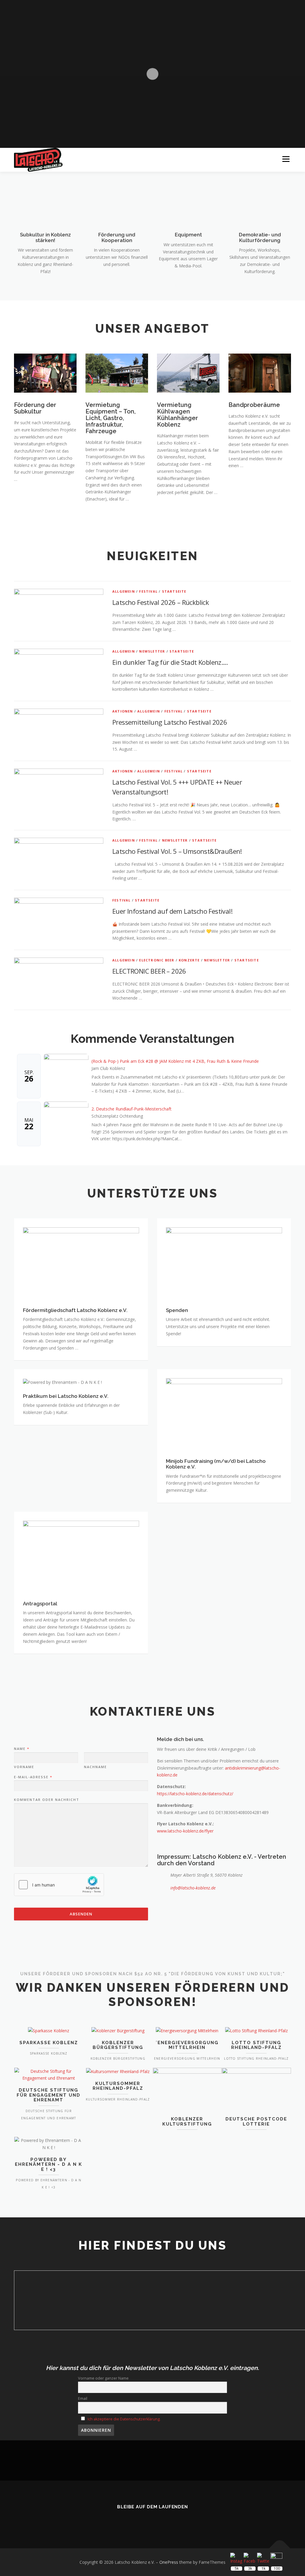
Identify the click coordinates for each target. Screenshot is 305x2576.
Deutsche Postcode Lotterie (256, 2122)
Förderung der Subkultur (35, 408)
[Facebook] (144, 2520)
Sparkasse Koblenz (49, 2043)
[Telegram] (178, 2520)
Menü (286, 159)
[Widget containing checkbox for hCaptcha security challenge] (59, 1885)
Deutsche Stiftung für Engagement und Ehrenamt (49, 2095)
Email (83, 2398)
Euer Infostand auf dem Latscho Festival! (172, 911)
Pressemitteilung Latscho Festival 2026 (170, 722)
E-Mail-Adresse (33, 1777)
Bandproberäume (254, 405)
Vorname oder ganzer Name (103, 2378)
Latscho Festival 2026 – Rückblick (161, 602)
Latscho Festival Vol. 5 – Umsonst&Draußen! (177, 851)
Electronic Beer (157, 960)
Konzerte (189, 960)
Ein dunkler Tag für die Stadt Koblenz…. (170, 662)
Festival (148, 591)
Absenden (81, 1914)
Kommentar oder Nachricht (47, 1800)
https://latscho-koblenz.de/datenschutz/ (195, 1794)
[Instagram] (161, 2520)
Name (21, 1749)
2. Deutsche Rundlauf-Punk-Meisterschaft (132, 1109)
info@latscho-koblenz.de (193, 1888)
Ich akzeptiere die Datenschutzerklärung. (124, 2419)
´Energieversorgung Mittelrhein (187, 2045)
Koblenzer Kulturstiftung (187, 2122)
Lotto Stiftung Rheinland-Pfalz (256, 2045)
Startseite (174, 591)
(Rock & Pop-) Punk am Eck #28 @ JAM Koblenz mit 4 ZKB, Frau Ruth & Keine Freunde (175, 1061)
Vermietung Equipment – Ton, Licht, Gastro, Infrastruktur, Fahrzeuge (111, 418)
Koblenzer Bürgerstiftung (118, 2045)
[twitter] (127, 2520)
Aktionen (123, 711)
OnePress (169, 2562)
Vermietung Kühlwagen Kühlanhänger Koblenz (178, 415)
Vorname (24, 1767)
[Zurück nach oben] (280, 2548)
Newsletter (152, 651)
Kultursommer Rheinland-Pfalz (118, 2086)
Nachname (95, 1767)
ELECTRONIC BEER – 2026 (149, 971)
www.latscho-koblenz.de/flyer (185, 1831)
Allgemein (124, 591)
